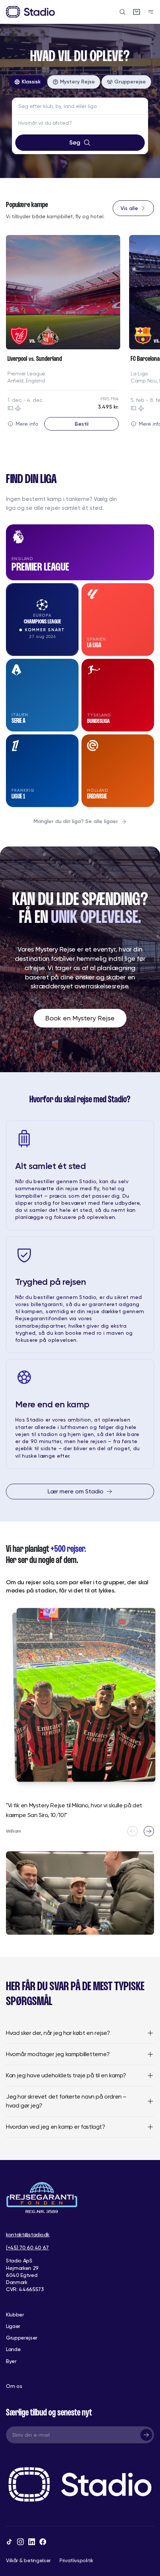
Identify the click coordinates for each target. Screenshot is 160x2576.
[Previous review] (132, 1831)
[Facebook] (43, 2542)
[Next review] (149, 1831)
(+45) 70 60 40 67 (27, 2248)
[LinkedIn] (32, 2542)
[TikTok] (9, 2542)
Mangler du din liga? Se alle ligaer (76, 821)
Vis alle (129, 208)
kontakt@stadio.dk (28, 2234)
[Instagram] (20, 2542)
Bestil (82, 424)
